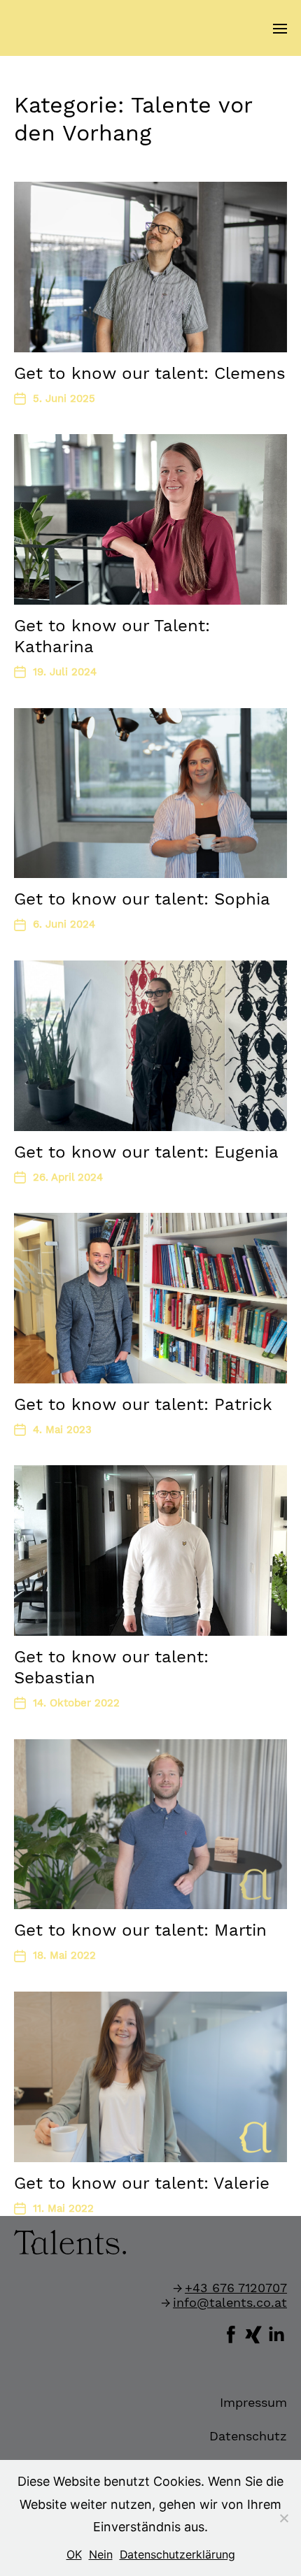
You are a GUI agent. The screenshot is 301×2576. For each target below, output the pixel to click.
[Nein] (283, 2518)
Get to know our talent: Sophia (142, 899)
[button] (280, 28)
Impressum (253, 2402)
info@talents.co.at (230, 2302)
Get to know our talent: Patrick (143, 1404)
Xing (253, 2333)
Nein (101, 2555)
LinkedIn (276, 2333)
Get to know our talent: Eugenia (146, 1152)
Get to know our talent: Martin (140, 1930)
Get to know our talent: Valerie (142, 2183)
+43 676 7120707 (236, 2288)
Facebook (231, 2333)
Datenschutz (248, 2436)
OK (74, 2555)
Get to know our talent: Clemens (150, 373)
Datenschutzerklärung (177, 2555)
